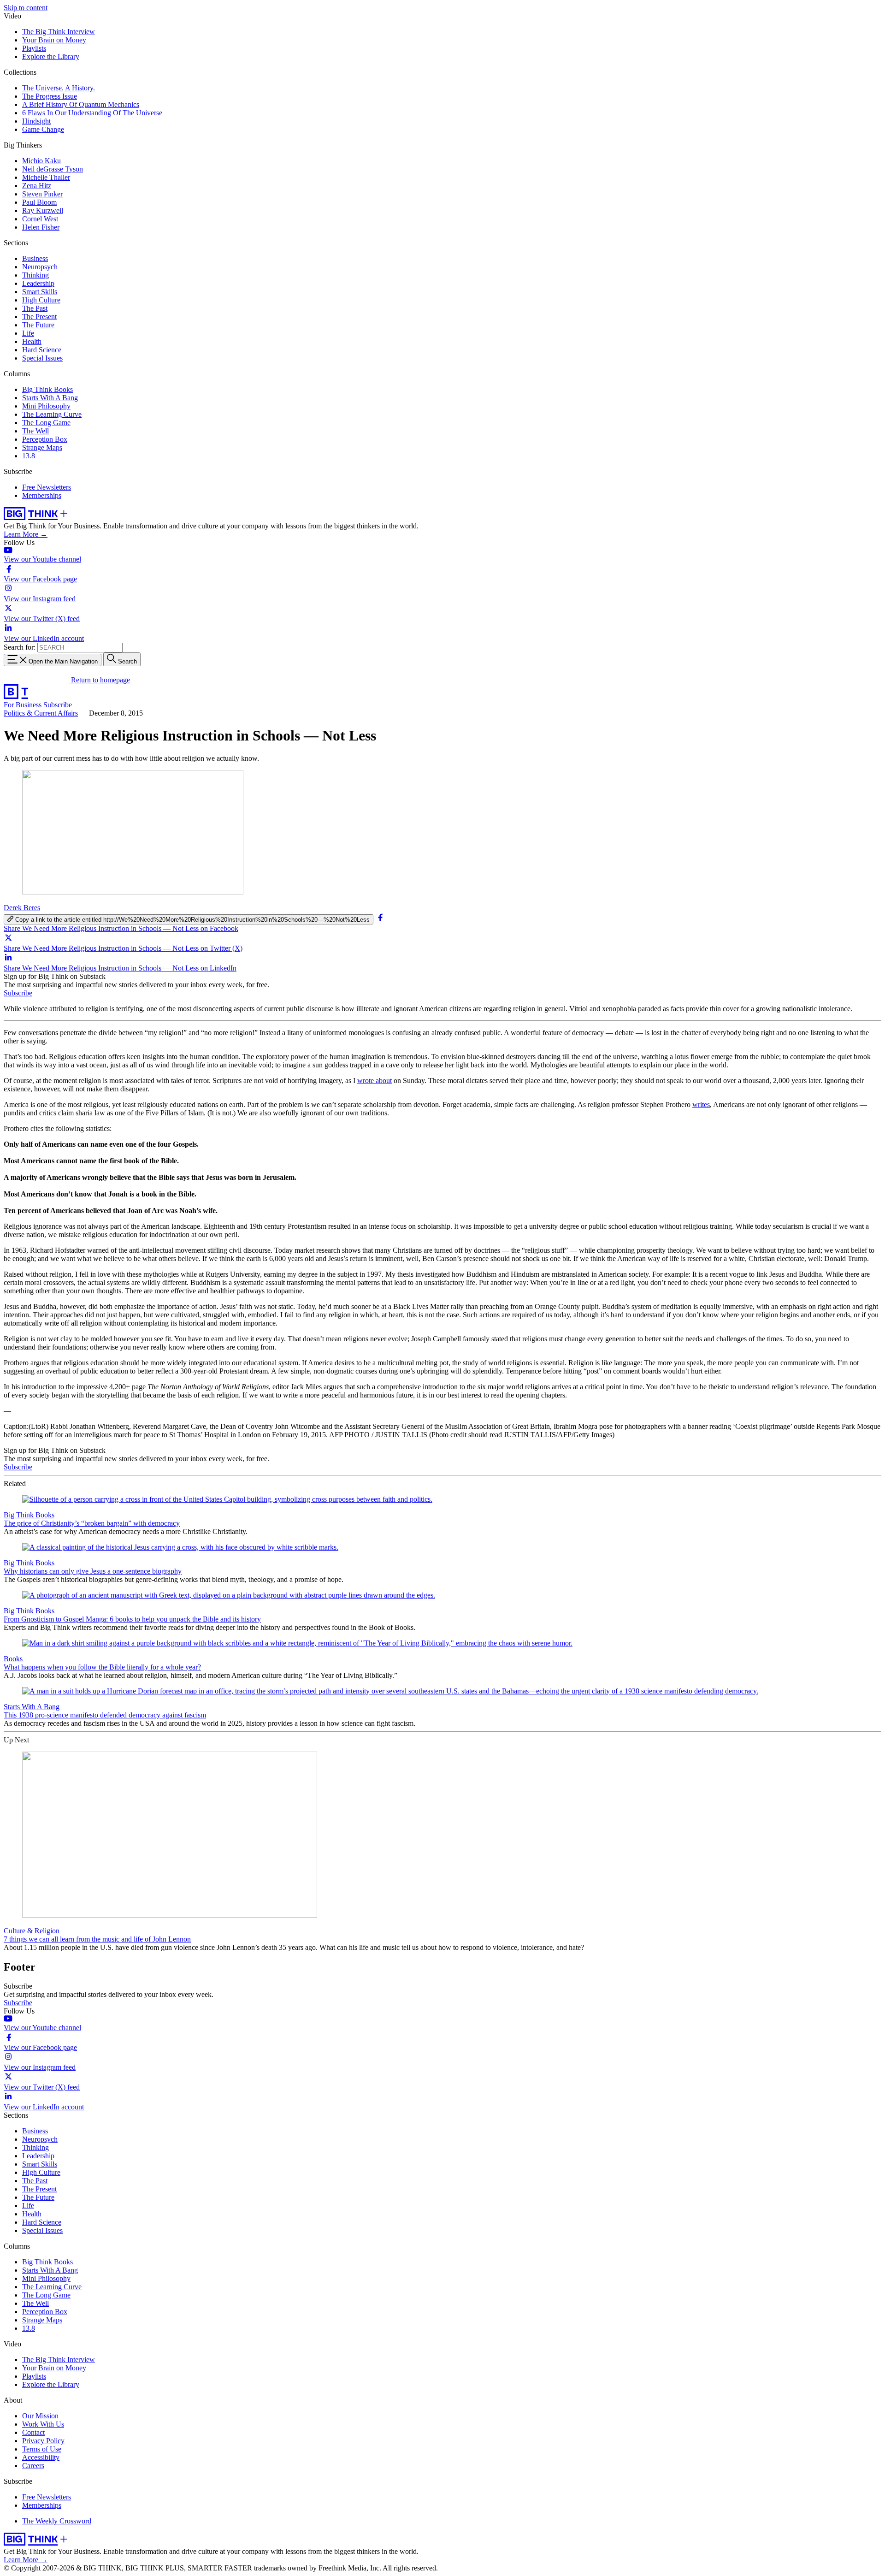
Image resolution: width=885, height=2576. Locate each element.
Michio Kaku (41, 161)
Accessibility (41, 2457)
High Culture (41, 300)
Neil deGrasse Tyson (53, 169)
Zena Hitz (37, 186)
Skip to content (26, 8)
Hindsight (36, 121)
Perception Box (45, 439)
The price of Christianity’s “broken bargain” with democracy (92, 1523)
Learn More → (26, 534)
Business (35, 258)
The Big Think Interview (59, 32)
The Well (35, 431)
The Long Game (46, 423)
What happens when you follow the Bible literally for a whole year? (102, 1667)
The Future (38, 325)
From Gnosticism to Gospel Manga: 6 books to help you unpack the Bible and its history (132, 1619)
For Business (24, 705)
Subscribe (58, 705)
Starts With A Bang (50, 398)
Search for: (20, 647)
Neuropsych (40, 267)
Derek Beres (22, 908)
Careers (33, 2466)
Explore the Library (51, 56)
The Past (35, 308)
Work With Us (43, 2424)
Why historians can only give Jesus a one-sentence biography (93, 1571)
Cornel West (40, 219)
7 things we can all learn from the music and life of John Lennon (97, 1939)
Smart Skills (40, 292)
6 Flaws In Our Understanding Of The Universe (92, 113)
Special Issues (42, 358)
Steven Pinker (42, 194)
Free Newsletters (47, 487)
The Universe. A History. (59, 88)
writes (701, 1104)
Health (32, 341)
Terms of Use (42, 2449)
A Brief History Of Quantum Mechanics (81, 104)
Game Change (43, 129)
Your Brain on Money (54, 40)
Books (13, 1659)
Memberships (42, 495)
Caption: (16, 1426)
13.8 (29, 456)
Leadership (38, 283)
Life (28, 333)
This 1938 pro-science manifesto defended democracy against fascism (105, 1715)
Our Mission (40, 2416)
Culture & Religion (32, 1931)
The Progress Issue (50, 96)
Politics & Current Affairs (41, 713)
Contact (33, 2432)
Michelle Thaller (46, 177)
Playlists (34, 48)
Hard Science (42, 350)
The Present (39, 317)
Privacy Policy (43, 2441)
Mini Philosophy (46, 406)
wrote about (375, 1081)
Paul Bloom (39, 202)
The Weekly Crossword (57, 2521)
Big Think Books (47, 389)
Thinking (35, 275)
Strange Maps (42, 447)
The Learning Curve (52, 414)
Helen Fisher (41, 227)
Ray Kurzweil (43, 210)
